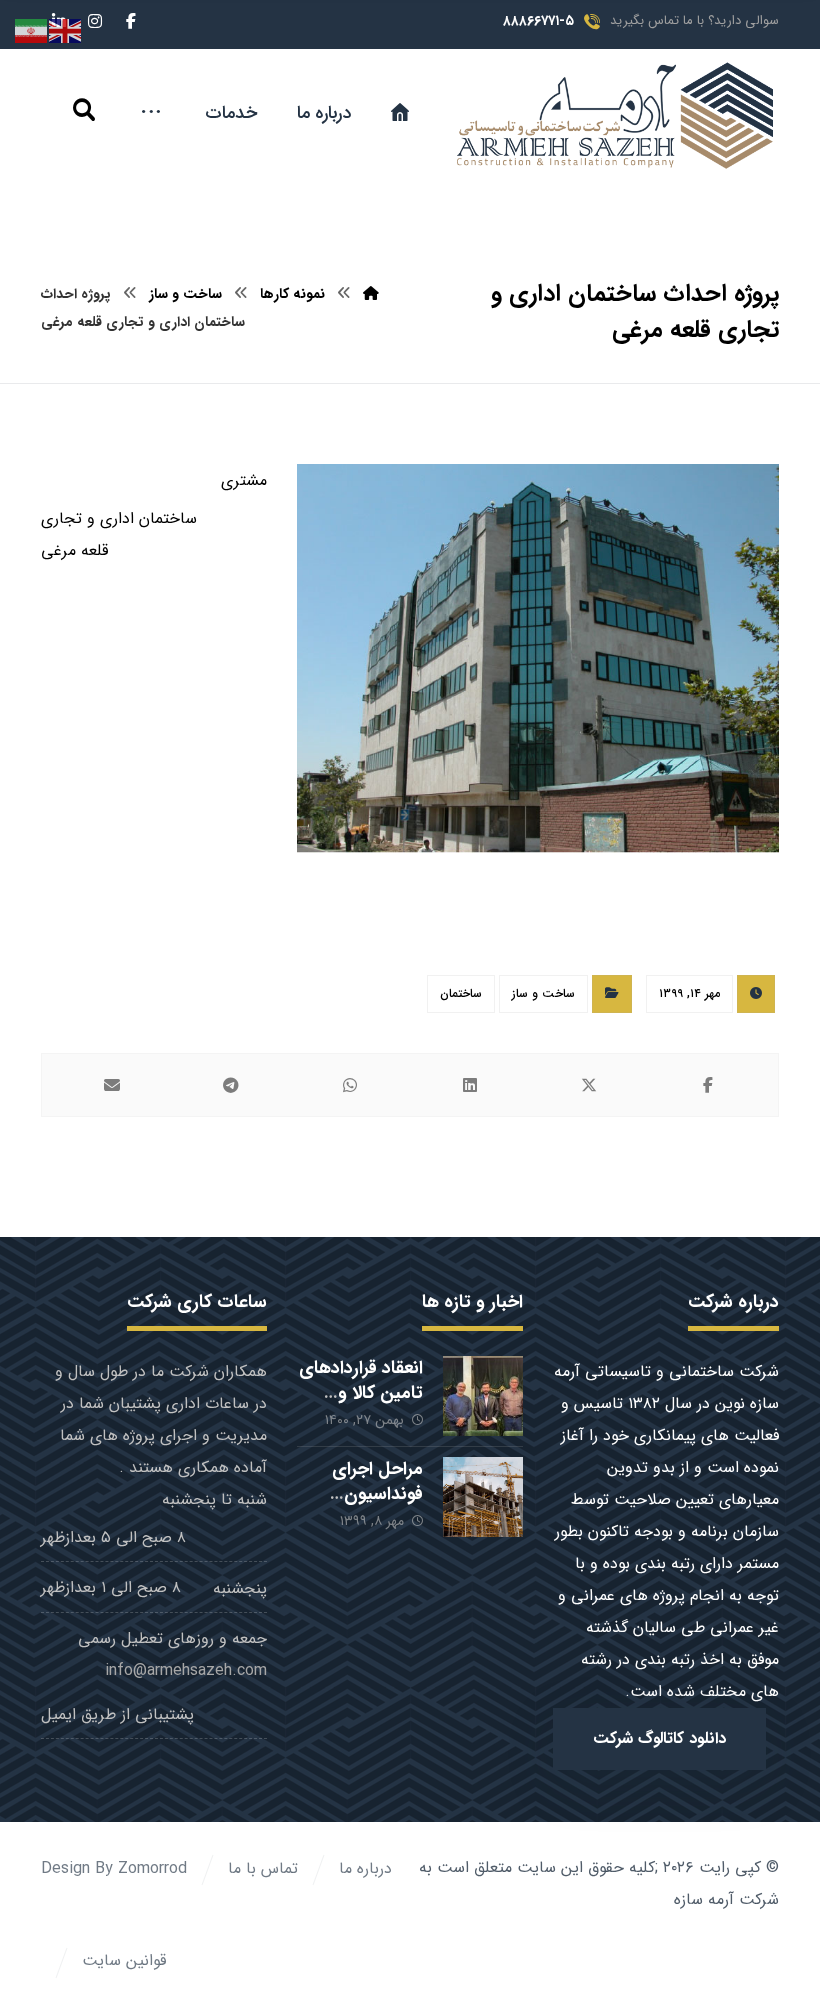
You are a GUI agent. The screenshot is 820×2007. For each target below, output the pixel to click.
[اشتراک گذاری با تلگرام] (230, 1085)
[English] (66, 30)
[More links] (151, 113)
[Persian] (32, 30)
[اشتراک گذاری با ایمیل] (111, 1085)
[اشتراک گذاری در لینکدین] (469, 1085)
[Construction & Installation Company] (609, 115)
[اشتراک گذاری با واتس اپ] (350, 1085)
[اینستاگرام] (95, 21)
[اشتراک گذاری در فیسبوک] (708, 1085)
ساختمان (461, 993)
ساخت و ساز (543, 993)
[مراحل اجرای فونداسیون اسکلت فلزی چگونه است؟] (483, 1497)
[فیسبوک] (131, 21)
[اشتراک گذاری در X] (588, 1085)
